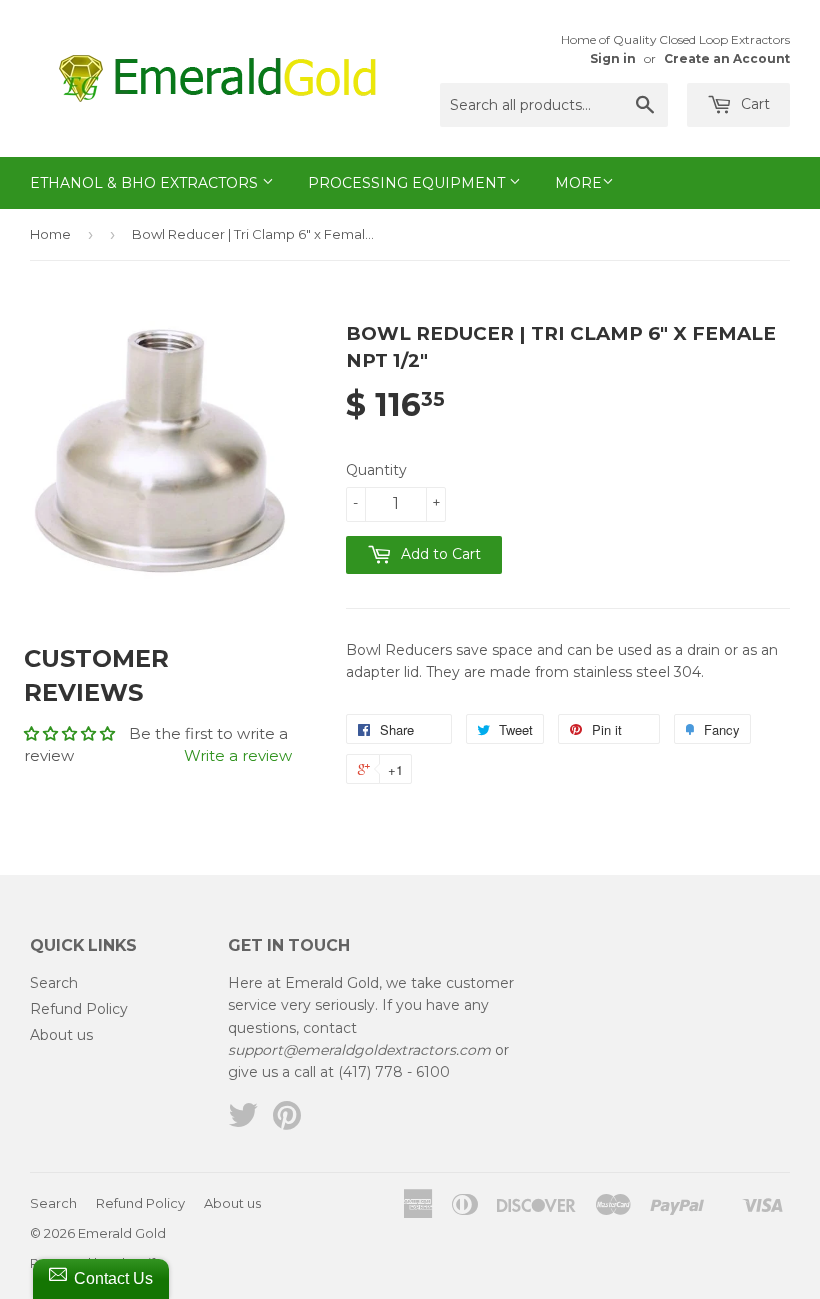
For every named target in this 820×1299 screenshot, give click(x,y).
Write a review (238, 755)
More (578, 183)
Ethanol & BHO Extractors (146, 183)
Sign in (613, 58)
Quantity (376, 470)
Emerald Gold (122, 1233)
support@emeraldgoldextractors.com (359, 1050)
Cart (753, 104)
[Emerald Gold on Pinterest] (287, 1122)
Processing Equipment (408, 183)
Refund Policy (79, 1009)
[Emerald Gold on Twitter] (243, 1122)
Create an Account (727, 58)
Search (54, 983)
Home (50, 234)
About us (61, 1035)
